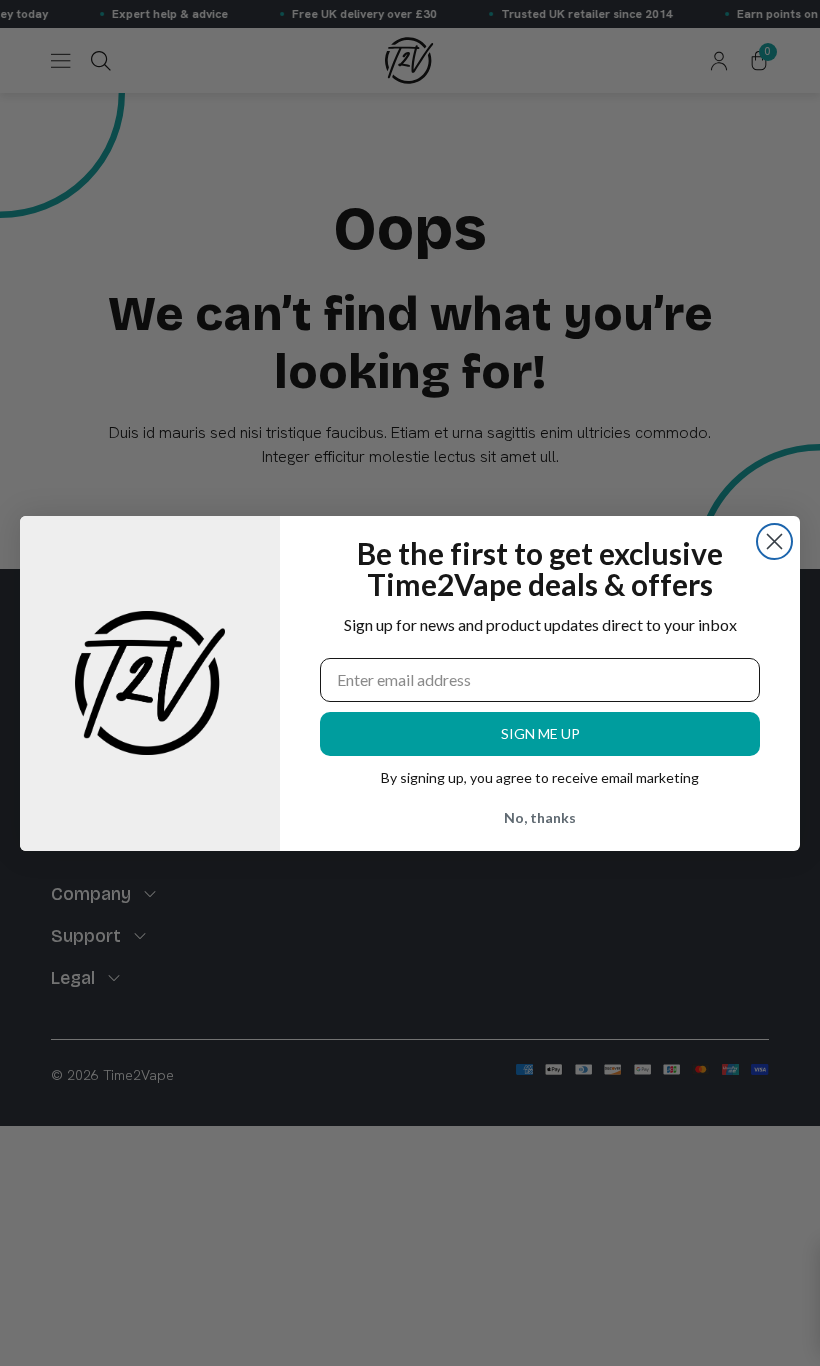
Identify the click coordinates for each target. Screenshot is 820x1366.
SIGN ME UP (540, 733)
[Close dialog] (774, 541)
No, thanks (540, 817)
